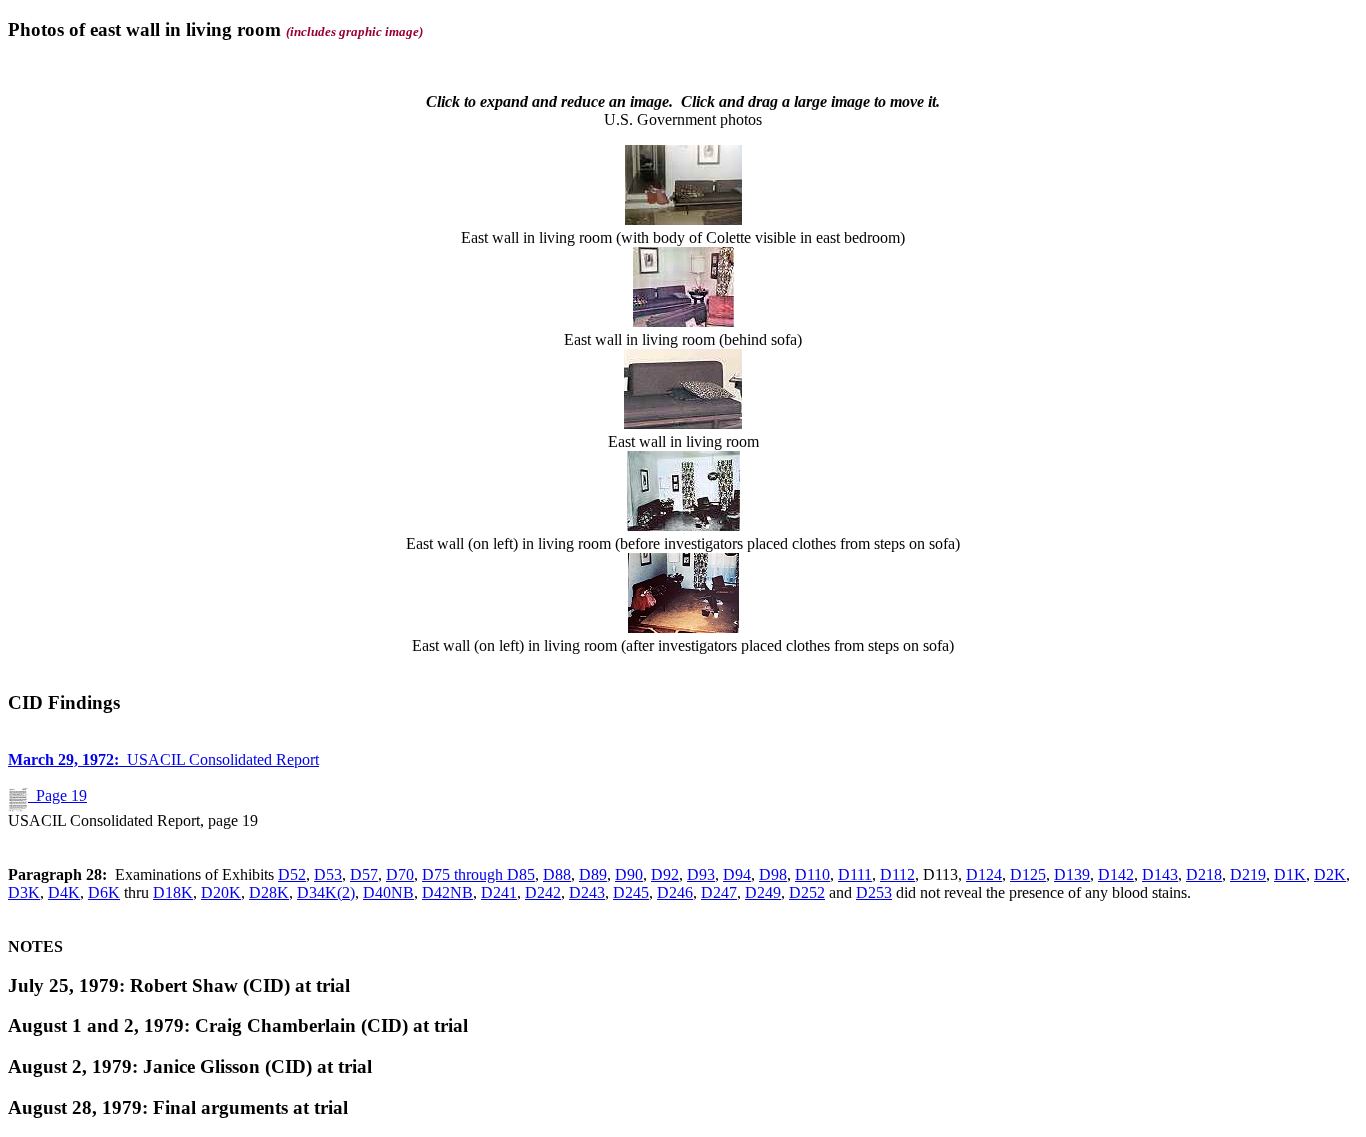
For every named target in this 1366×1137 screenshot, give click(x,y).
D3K (24, 892)
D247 (719, 892)
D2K (1330, 874)
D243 (587, 892)
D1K (1290, 874)
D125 (1028, 874)
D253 (874, 892)
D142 (1116, 874)
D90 (629, 874)
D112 (897, 874)
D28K (269, 892)
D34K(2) (326, 892)
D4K (64, 892)
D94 (737, 874)
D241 (499, 892)
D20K (221, 892)
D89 (593, 874)
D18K (173, 892)
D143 (1160, 874)
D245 (631, 892)
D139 (1072, 874)
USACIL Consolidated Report (163, 759)
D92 (665, 874)
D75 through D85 (478, 874)
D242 (543, 892)
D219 (1248, 874)
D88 (557, 874)
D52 (292, 874)
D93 (701, 874)
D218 (1204, 874)
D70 (400, 874)
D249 (763, 892)
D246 (675, 892)
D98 (773, 874)
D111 (855, 874)
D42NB (447, 892)
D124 (984, 874)
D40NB (388, 892)
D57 (364, 874)
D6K (104, 892)
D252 (807, 892)
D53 (328, 874)
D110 (812, 874)
